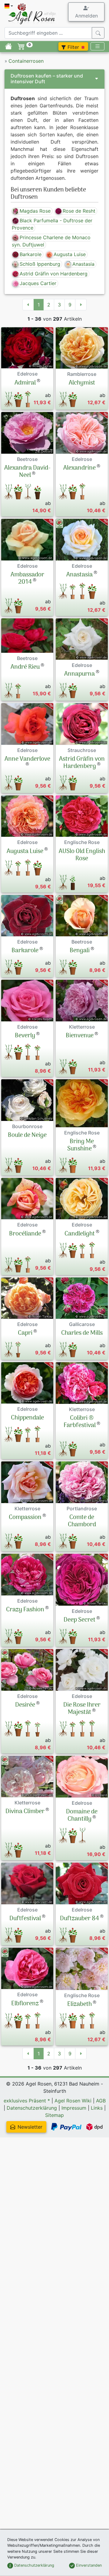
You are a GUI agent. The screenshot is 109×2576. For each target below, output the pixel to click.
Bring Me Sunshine (81, 1145)
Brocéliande (25, 1234)
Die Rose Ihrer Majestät (82, 1709)
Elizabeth (79, 2004)
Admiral (25, 383)
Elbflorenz (25, 2004)
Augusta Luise (70, 254)
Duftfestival (25, 1919)
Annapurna (79, 674)
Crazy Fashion (25, 1610)
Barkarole (31, 254)
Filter (73, 47)
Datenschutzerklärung (32, 2108)
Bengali (80, 951)
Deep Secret (79, 1620)
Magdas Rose (35, 211)
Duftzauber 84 (79, 1919)
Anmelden (86, 16)
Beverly (25, 1036)
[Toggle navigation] (97, 46)
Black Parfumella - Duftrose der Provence (52, 224)
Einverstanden (88, 2565)
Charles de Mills (82, 1333)
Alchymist (82, 383)
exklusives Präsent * (27, 2101)
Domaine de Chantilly (82, 1816)
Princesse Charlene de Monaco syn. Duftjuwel (51, 241)
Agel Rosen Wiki (73, 2101)
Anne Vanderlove (27, 759)
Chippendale (27, 1418)
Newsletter (30, 2127)
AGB (101, 2101)
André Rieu (25, 667)
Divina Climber (25, 1812)
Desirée (25, 1705)
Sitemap (54, 2115)
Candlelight (80, 1234)
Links (97, 2108)
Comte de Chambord (82, 1521)
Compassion (25, 1518)
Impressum (74, 2108)
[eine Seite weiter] (81, 305)
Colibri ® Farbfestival (80, 1422)
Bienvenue (80, 1036)
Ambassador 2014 (27, 579)
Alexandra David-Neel (27, 472)
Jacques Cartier (38, 283)
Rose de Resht (79, 211)
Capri (25, 1333)
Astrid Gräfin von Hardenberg (54, 274)
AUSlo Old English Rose (82, 855)
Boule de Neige (27, 1135)
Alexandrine (79, 468)
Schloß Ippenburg (40, 264)
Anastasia (83, 264)
